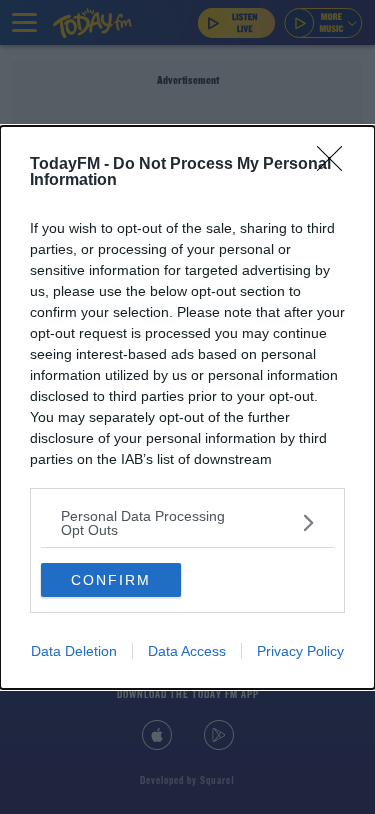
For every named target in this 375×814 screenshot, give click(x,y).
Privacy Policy (300, 651)
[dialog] (187, 407)
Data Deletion (74, 651)
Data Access (187, 651)
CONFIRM (111, 580)
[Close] (336, 165)
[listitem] (187, 523)
